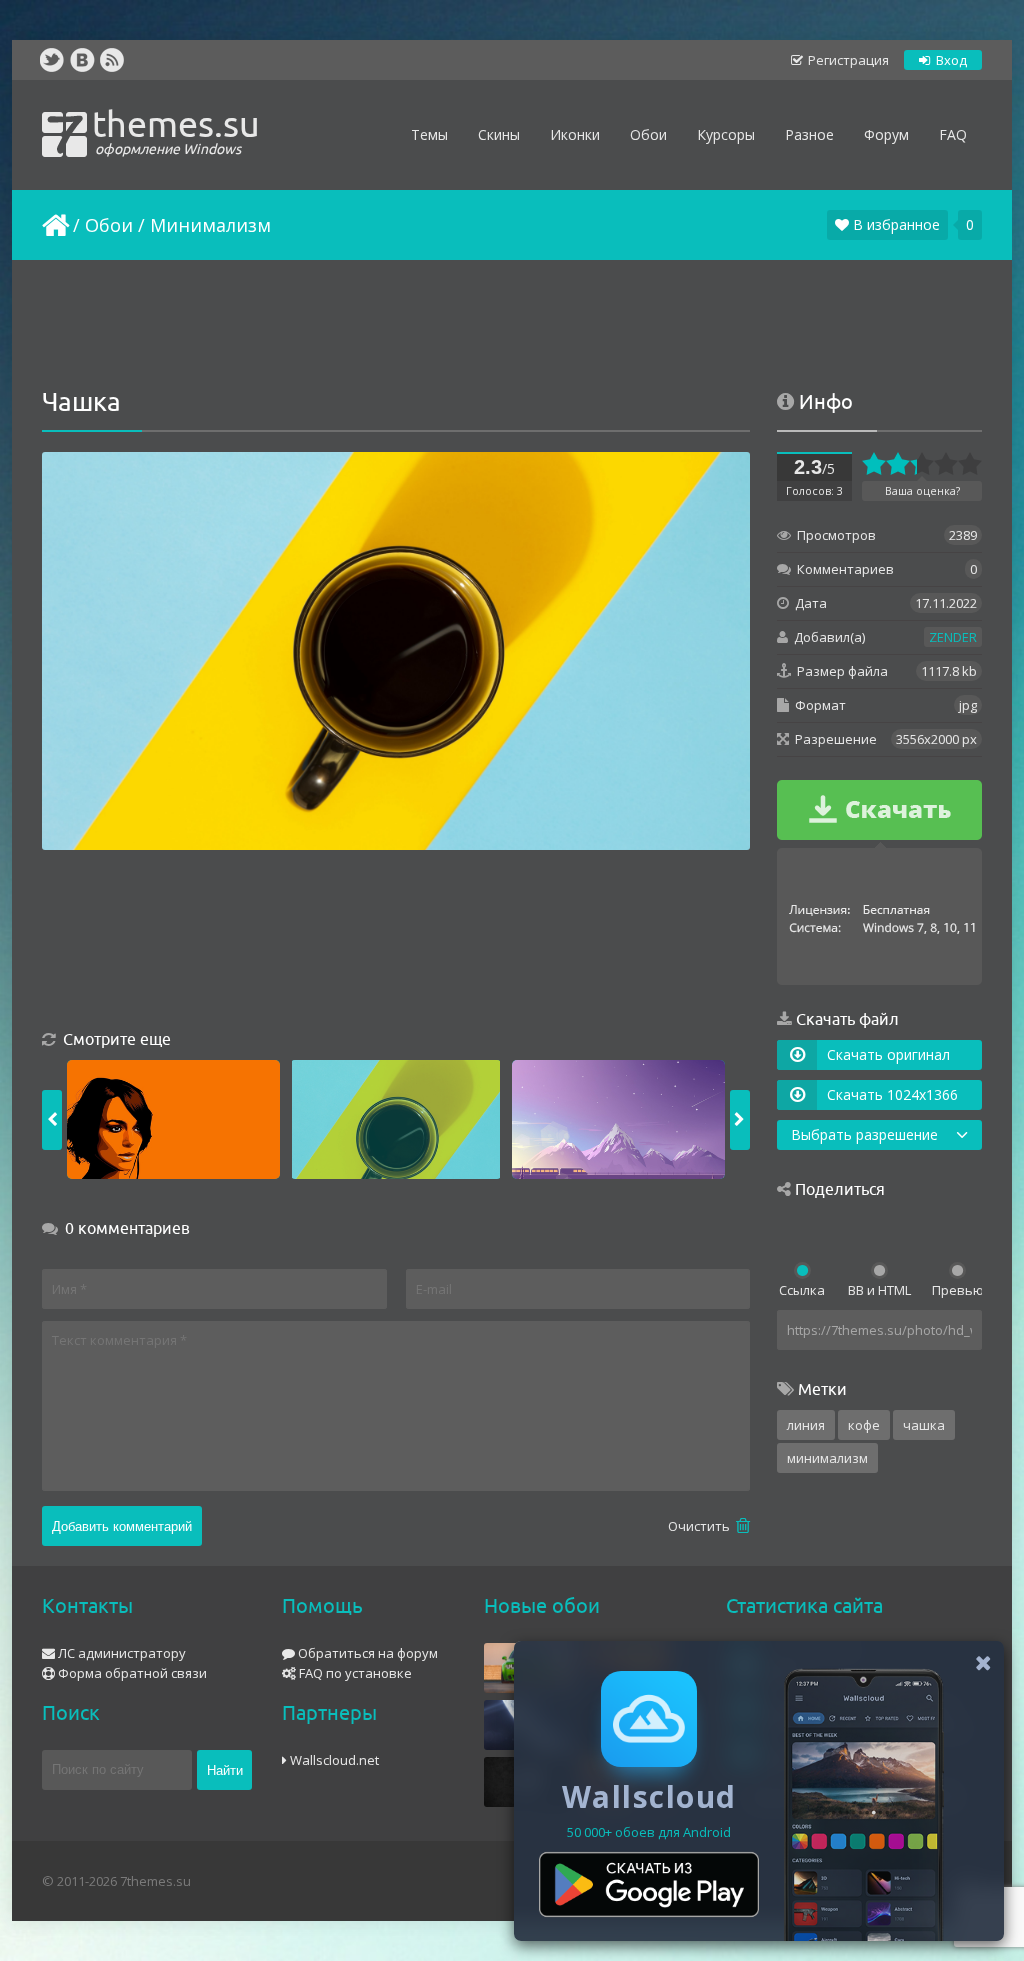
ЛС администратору (120, 1653)
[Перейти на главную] (54, 225)
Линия (806, 1425)
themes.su (176, 130)
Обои (109, 225)
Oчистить (700, 1526)
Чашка (924, 1425)
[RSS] (112, 60)
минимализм (827, 1458)
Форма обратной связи (131, 1673)
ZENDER (953, 637)
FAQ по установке (354, 1673)
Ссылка (802, 1290)
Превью (957, 1290)
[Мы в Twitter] (52, 60)
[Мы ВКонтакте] (82, 60)
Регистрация (847, 60)
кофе (864, 1425)
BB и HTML (879, 1290)
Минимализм (210, 225)
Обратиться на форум (366, 1653)
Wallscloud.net (333, 1760)
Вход (950, 60)
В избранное (894, 224)
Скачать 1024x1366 (892, 1094)
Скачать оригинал (888, 1054)
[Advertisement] (512, 325)
